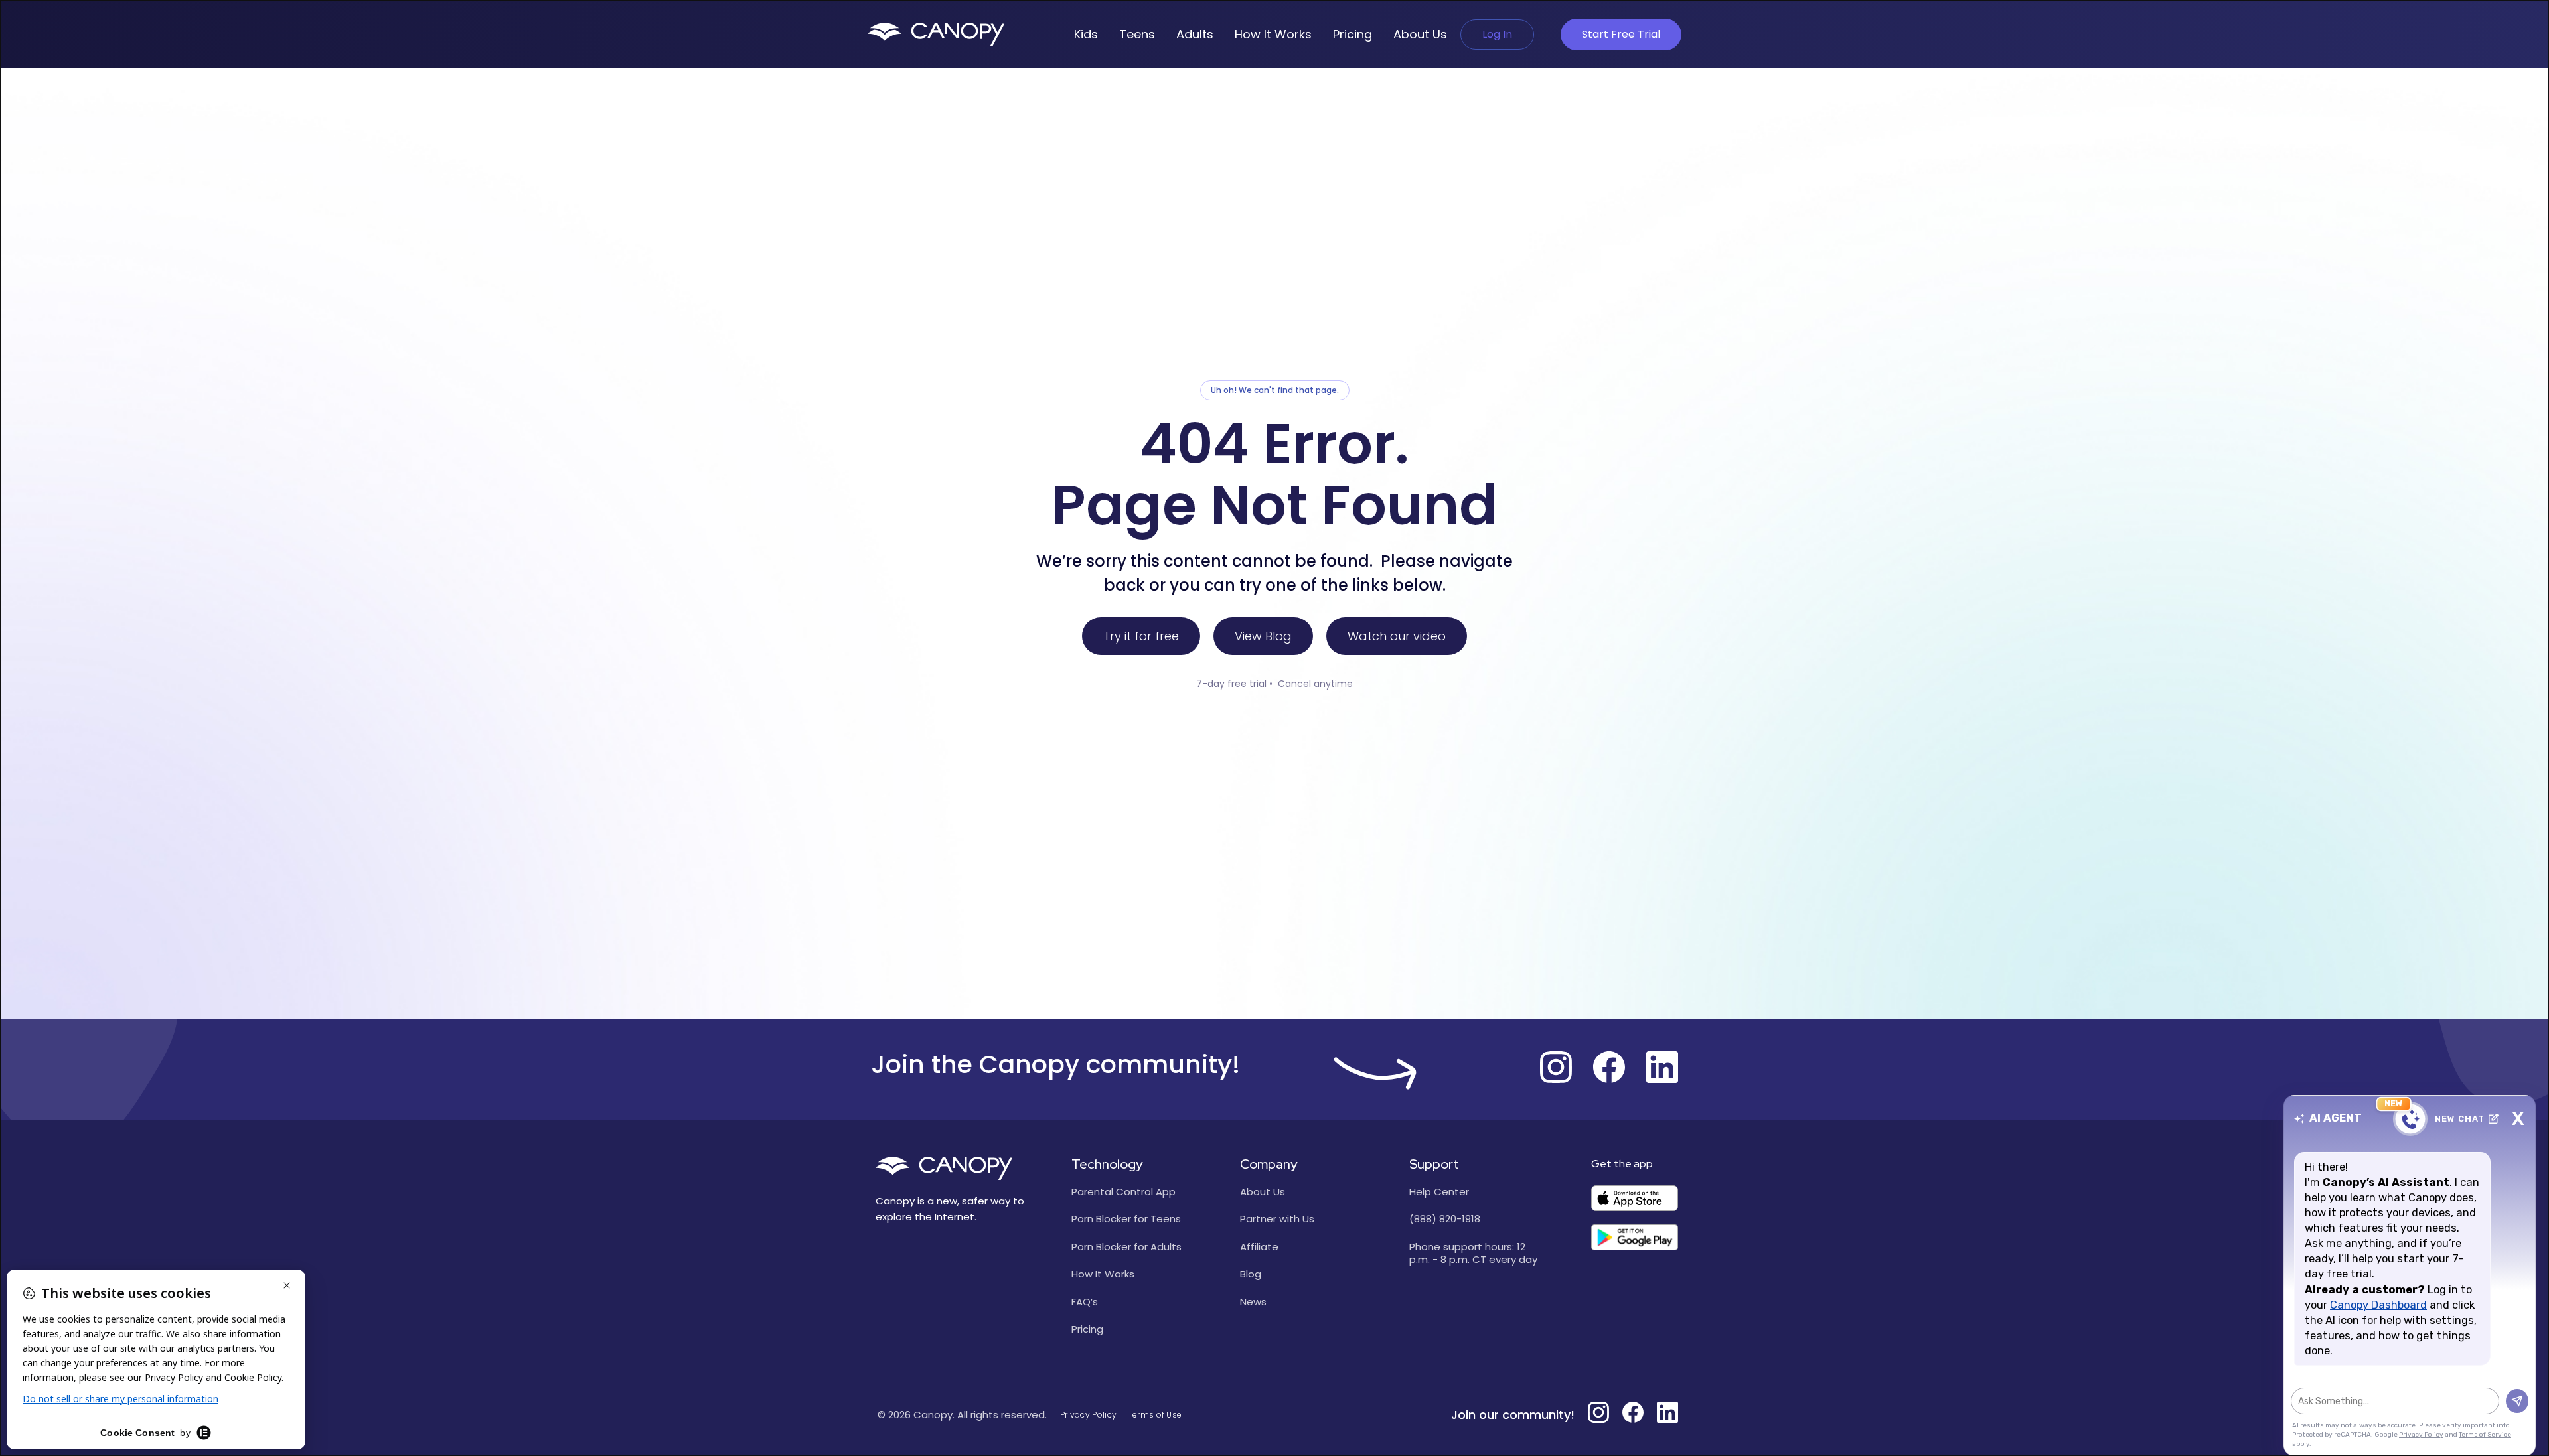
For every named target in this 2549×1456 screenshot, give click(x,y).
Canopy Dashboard (2378, 1305)
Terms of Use (1155, 1415)
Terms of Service (2485, 1435)
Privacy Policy (1088, 1415)
